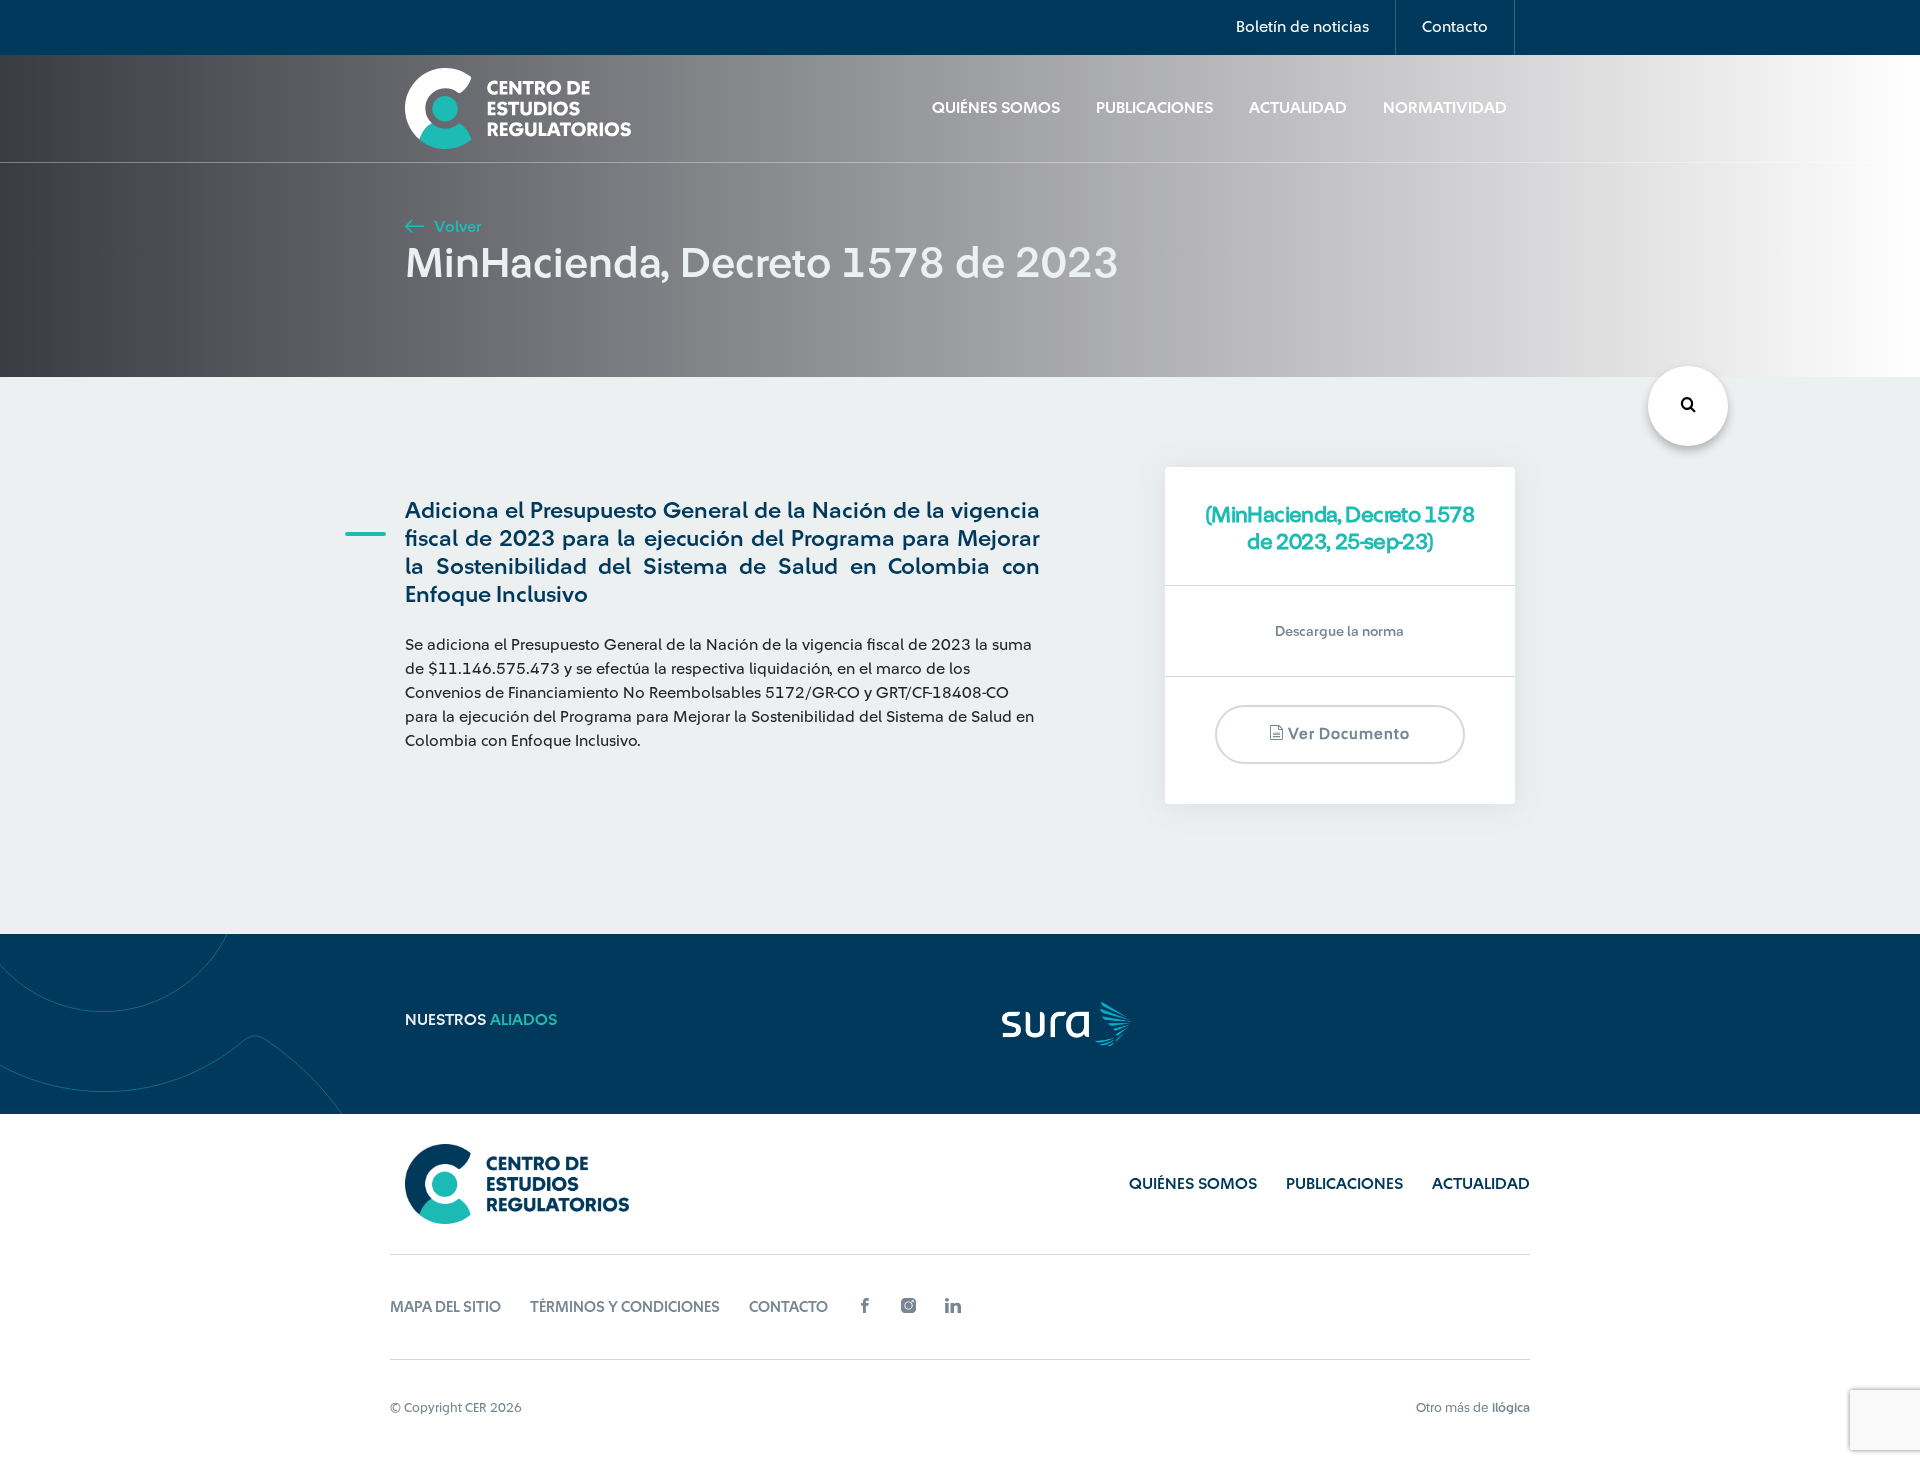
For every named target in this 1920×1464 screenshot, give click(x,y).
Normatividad (1445, 108)
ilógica (1511, 1407)
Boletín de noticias (1302, 27)
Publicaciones (1154, 108)
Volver (455, 227)
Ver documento (1347, 734)
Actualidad (1298, 108)
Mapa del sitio (445, 1307)
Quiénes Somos (996, 108)
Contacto (1455, 27)
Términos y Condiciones (625, 1307)
